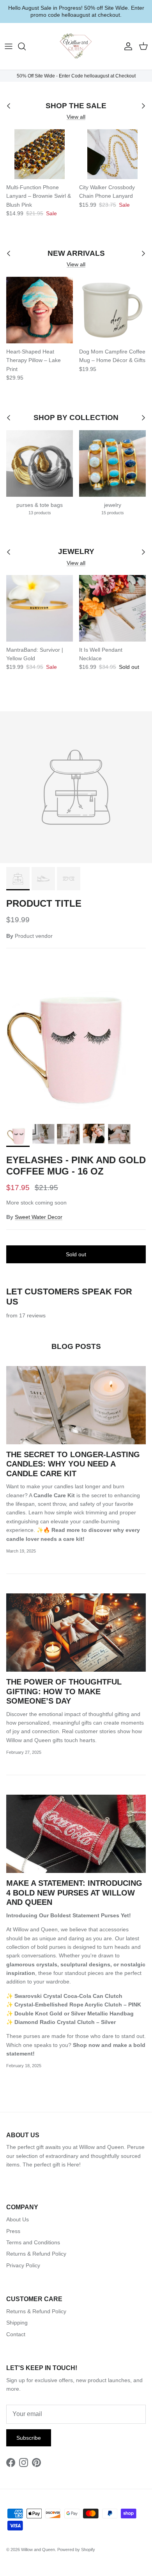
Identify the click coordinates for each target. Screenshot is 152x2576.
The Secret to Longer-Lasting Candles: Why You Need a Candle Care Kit (73, 1464)
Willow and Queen (38, 2550)
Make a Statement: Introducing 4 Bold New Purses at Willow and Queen (74, 1893)
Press (13, 2231)
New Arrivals (76, 254)
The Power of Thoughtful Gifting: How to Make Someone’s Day (64, 1691)
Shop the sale (76, 106)
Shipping (17, 2323)
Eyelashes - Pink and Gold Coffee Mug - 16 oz (76, 1166)
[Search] (26, 46)
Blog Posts (76, 1346)
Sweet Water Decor (39, 1217)
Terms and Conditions (33, 2242)
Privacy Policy (23, 2265)
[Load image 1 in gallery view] (76, 1044)
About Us (18, 2219)
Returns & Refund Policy (36, 2254)
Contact (16, 2334)
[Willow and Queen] (76, 46)
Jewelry (76, 552)
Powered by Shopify (76, 2550)
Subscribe (29, 2438)
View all (76, 117)
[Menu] (9, 46)
